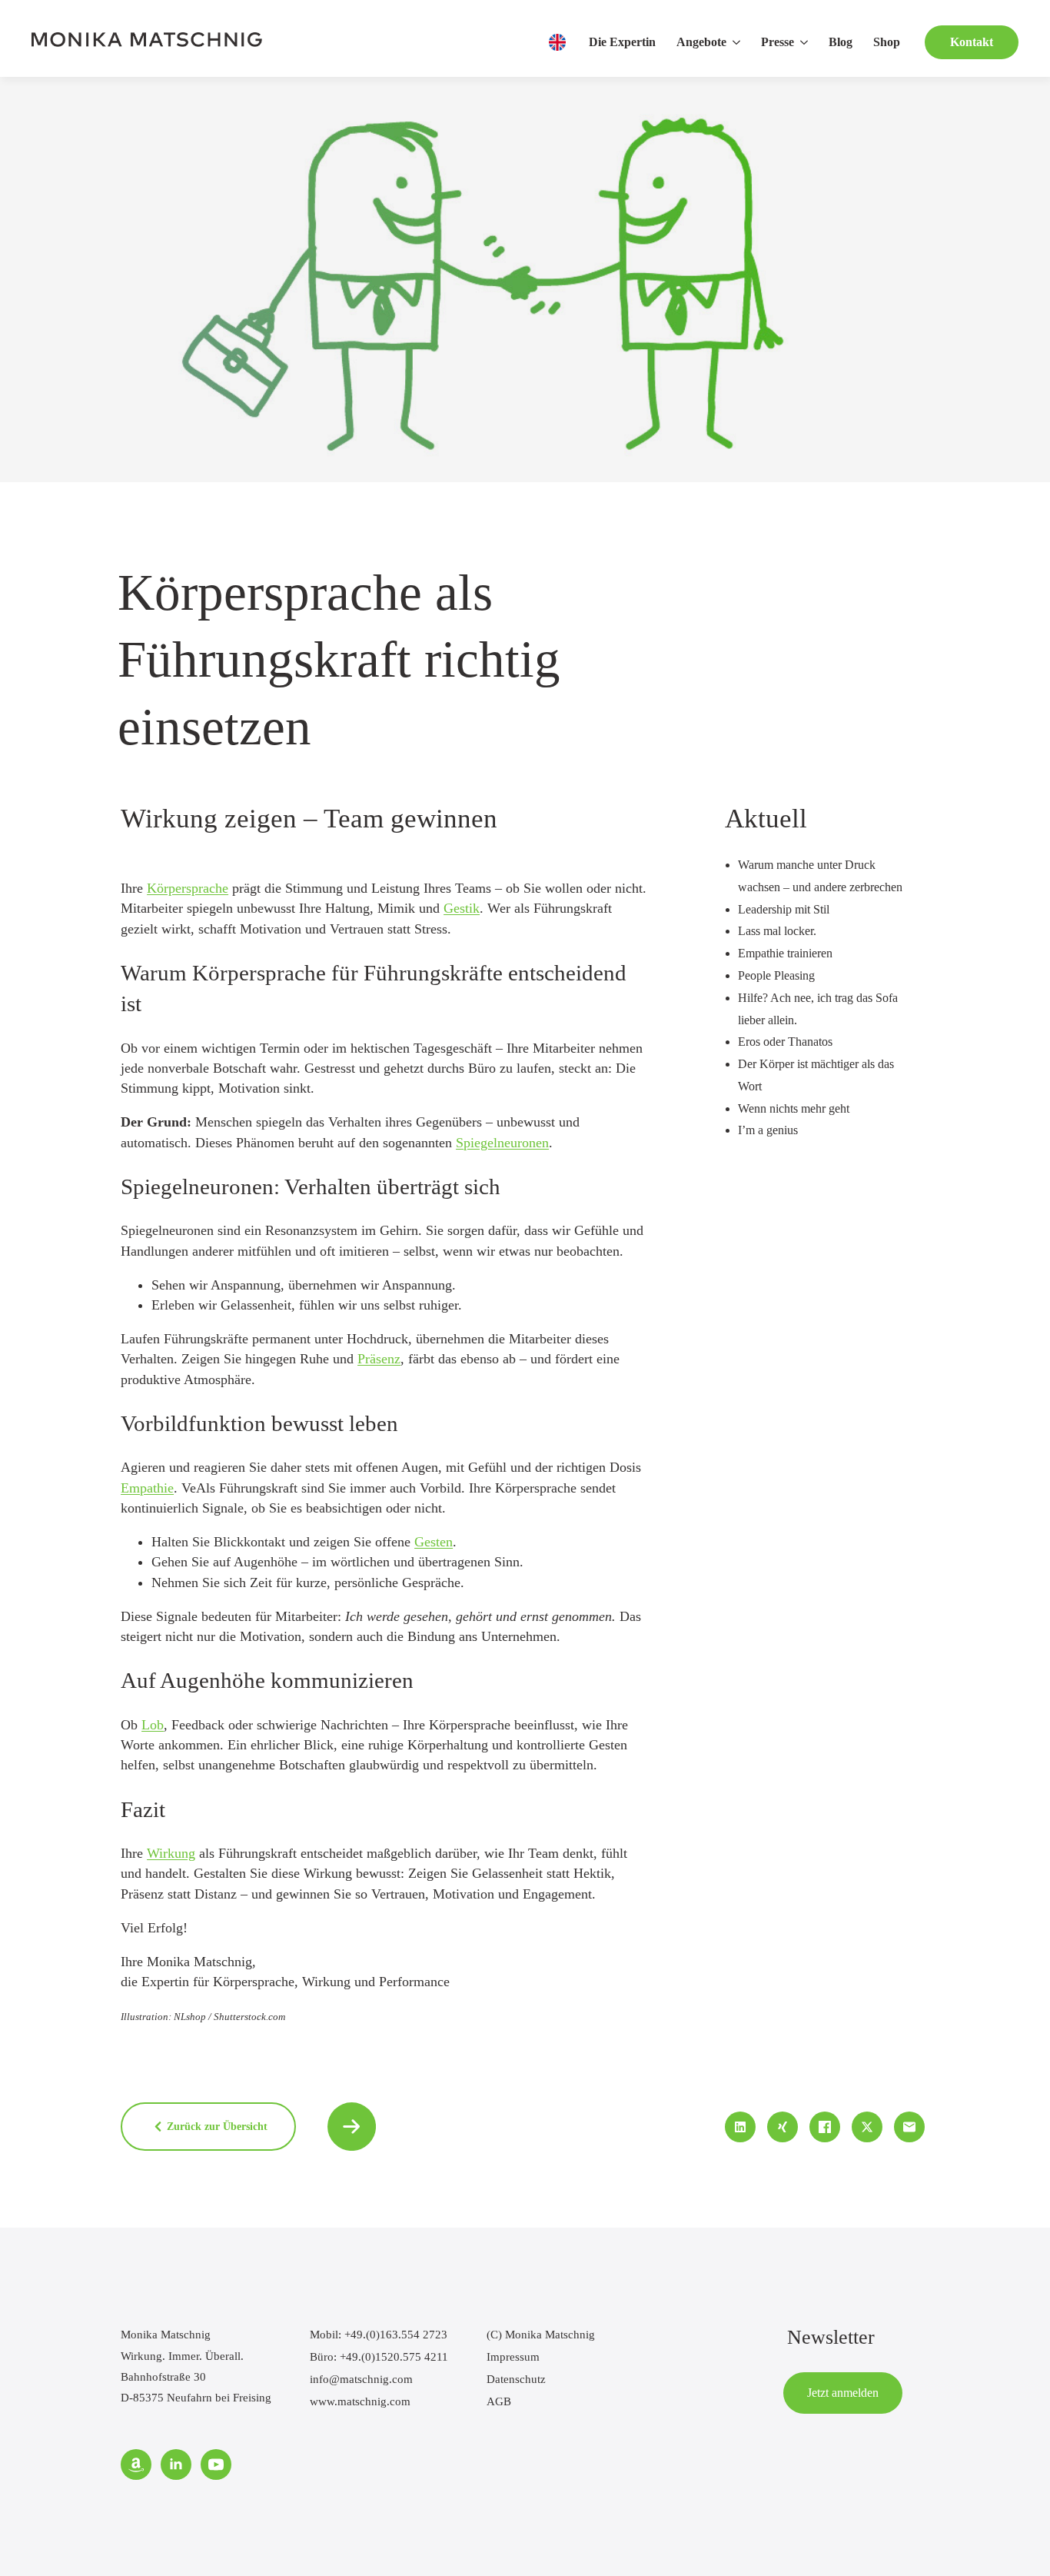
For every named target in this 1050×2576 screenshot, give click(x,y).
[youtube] (216, 2465)
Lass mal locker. (777, 931)
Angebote (701, 42)
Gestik (462, 908)
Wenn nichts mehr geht (794, 1108)
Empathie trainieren (785, 953)
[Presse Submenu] (806, 42)
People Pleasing (776, 975)
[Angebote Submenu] (738, 42)
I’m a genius (768, 1130)
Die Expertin (622, 42)
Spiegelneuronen (502, 1143)
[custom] (136, 2465)
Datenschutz (516, 2379)
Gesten (434, 1542)
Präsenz (379, 1359)
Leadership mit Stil (784, 909)
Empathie (147, 1488)
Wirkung (171, 1853)
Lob (153, 1725)
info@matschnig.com (361, 2379)
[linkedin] (176, 2465)
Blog (841, 42)
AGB (499, 2401)
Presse (778, 42)
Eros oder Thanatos (785, 1042)
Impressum (513, 2356)
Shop (887, 42)
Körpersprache (188, 888)
